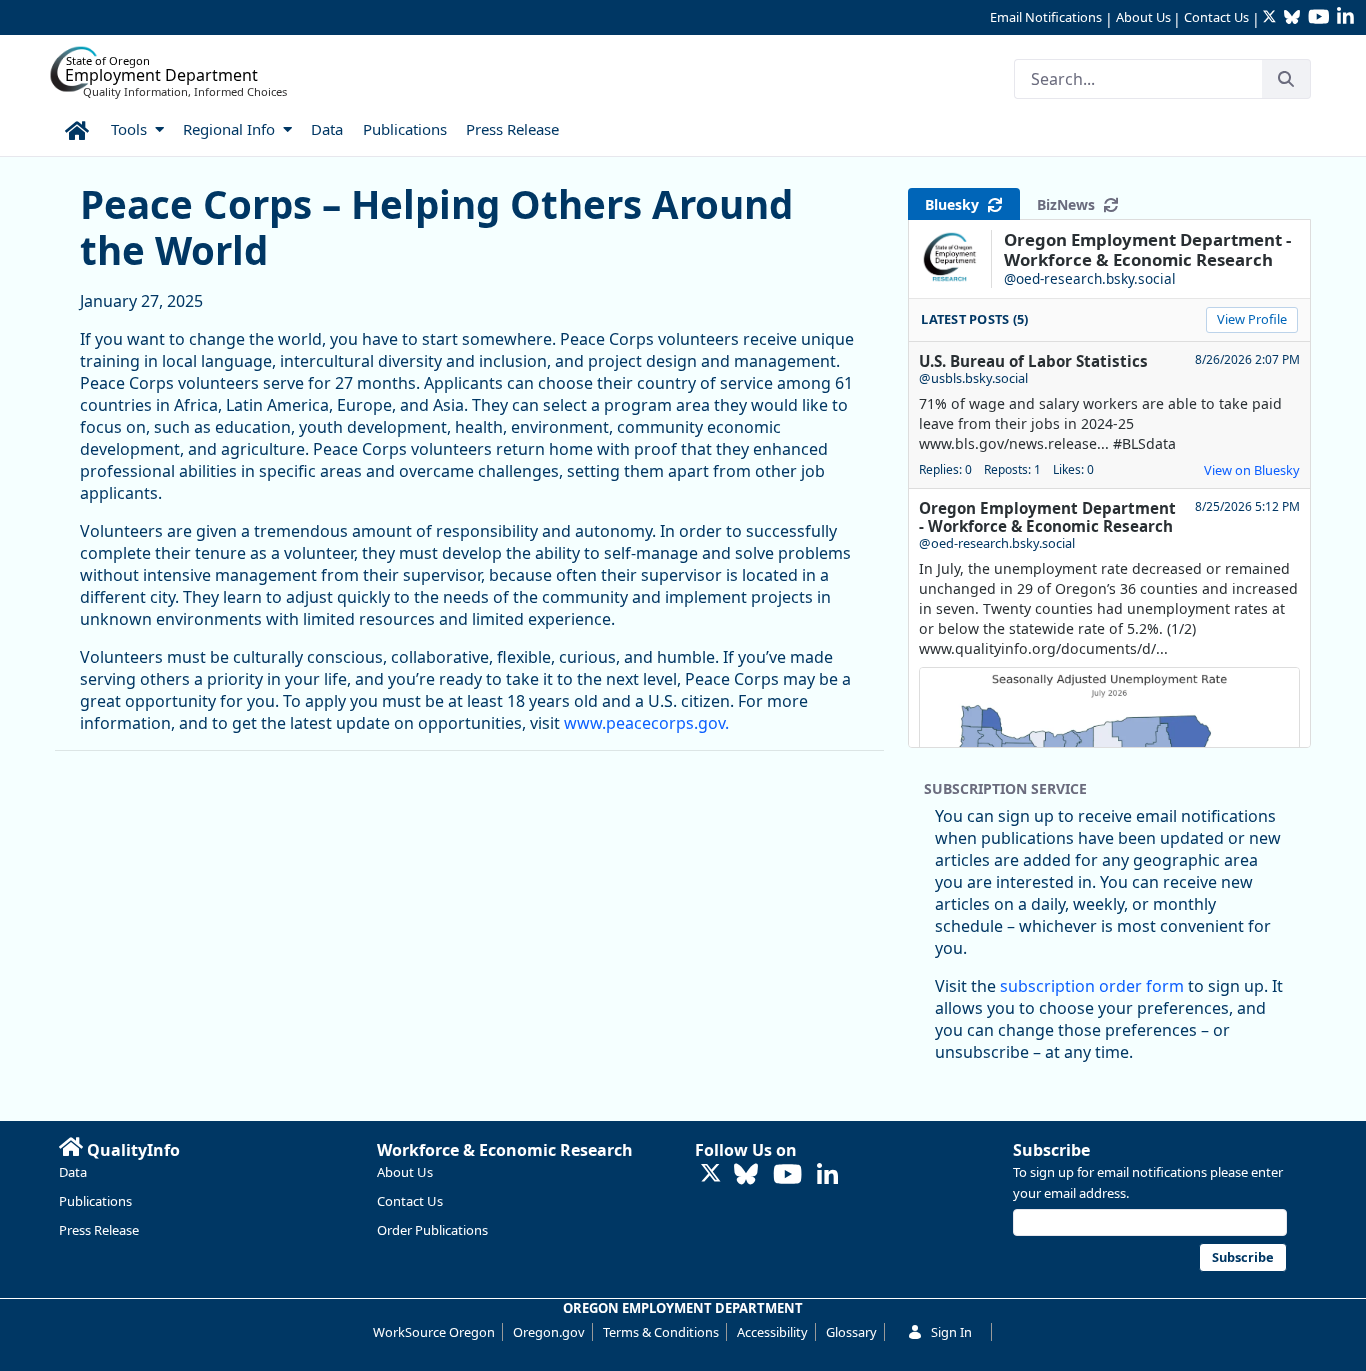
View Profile (1252, 319)
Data (73, 1172)
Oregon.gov (549, 1332)
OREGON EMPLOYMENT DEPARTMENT (683, 1308)
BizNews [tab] (1070, 204)
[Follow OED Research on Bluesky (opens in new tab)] (746, 1175)
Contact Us (1216, 17)
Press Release (99, 1230)
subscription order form (1092, 986)
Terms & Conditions (661, 1332)
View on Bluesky (1252, 470)
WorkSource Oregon (434, 1332)
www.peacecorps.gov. (646, 723)
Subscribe (1051, 1150)
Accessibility (772, 1332)
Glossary (851, 1332)
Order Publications (432, 1230)
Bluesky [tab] (956, 204)
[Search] (1286, 79)
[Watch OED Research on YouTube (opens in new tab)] (787, 1175)
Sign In (951, 1332)
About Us (1143, 17)
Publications (95, 1201)
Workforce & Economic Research (505, 1150)
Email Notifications (1046, 17)
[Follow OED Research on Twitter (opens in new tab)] (711, 1174)
